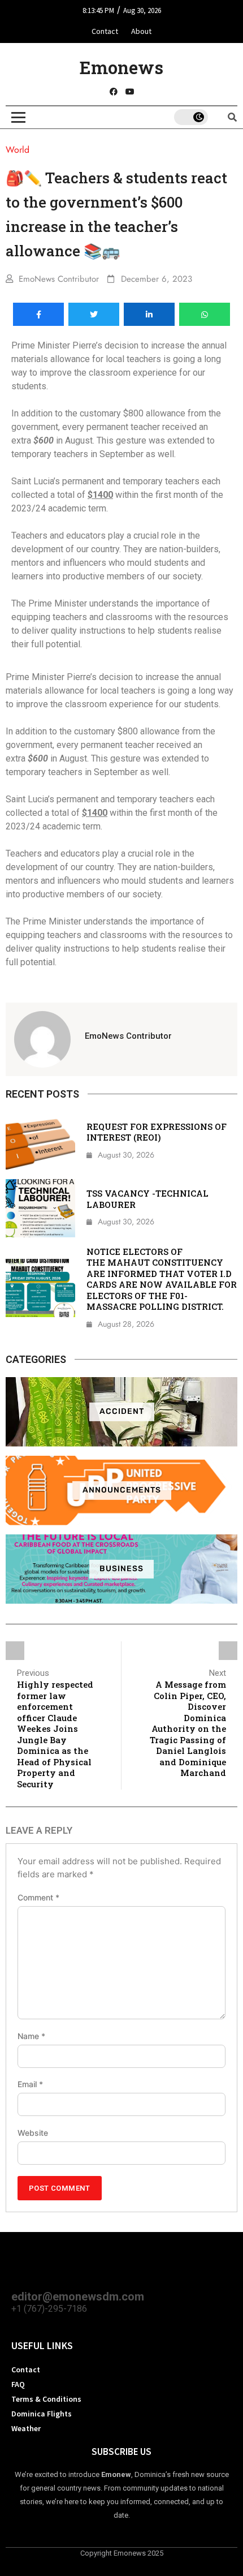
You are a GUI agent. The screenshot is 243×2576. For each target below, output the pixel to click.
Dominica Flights (42, 2414)
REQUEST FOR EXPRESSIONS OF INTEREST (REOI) (157, 1132)
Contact (105, 31)
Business (121, 1569)
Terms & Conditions (46, 2399)
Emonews (121, 67)
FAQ (18, 2384)
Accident (122, 1411)
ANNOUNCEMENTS (122, 1490)
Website (33, 2133)
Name (31, 2036)
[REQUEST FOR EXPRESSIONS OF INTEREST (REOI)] (40, 1141)
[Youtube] (130, 92)
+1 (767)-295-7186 (49, 2309)
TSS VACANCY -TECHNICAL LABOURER (147, 1199)
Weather (26, 2428)
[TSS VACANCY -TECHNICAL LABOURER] (40, 1208)
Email (30, 2084)
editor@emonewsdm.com (78, 2297)
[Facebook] (114, 92)
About (141, 31)
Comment (38, 1898)
